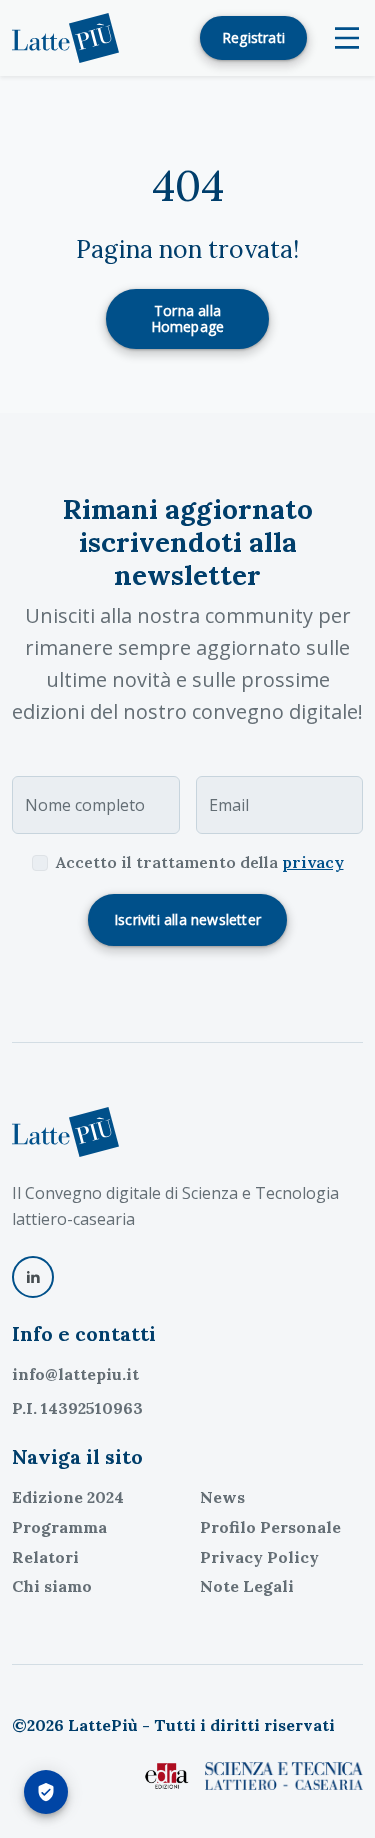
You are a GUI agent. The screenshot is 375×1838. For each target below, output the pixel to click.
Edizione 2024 (68, 1497)
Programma (59, 1527)
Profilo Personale (270, 1527)
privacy (313, 862)
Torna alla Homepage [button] (188, 318)
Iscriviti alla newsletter (187, 919)
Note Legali (247, 1586)
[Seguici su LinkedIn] (33, 1277)
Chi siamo (52, 1586)
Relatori (45, 1557)
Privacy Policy (259, 1557)
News (222, 1497)
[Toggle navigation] (347, 38)
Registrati (253, 37)
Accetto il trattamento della (200, 862)
